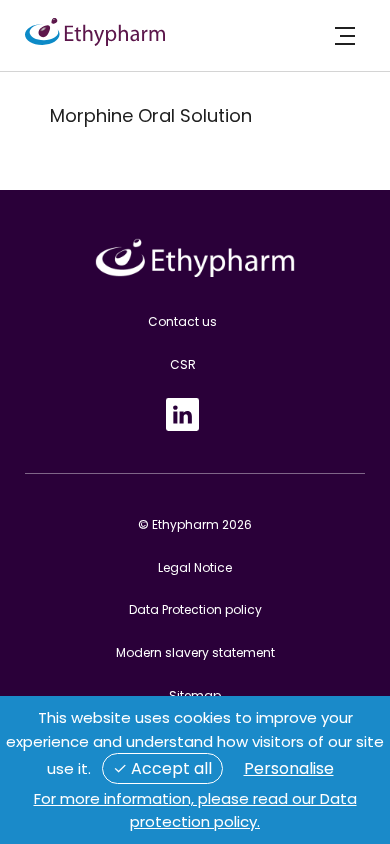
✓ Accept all (162, 768)
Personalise (289, 768)
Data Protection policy (195, 609)
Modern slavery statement (195, 652)
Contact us (182, 321)
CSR (183, 364)
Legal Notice (195, 567)
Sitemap (195, 695)
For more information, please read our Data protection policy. (195, 810)
